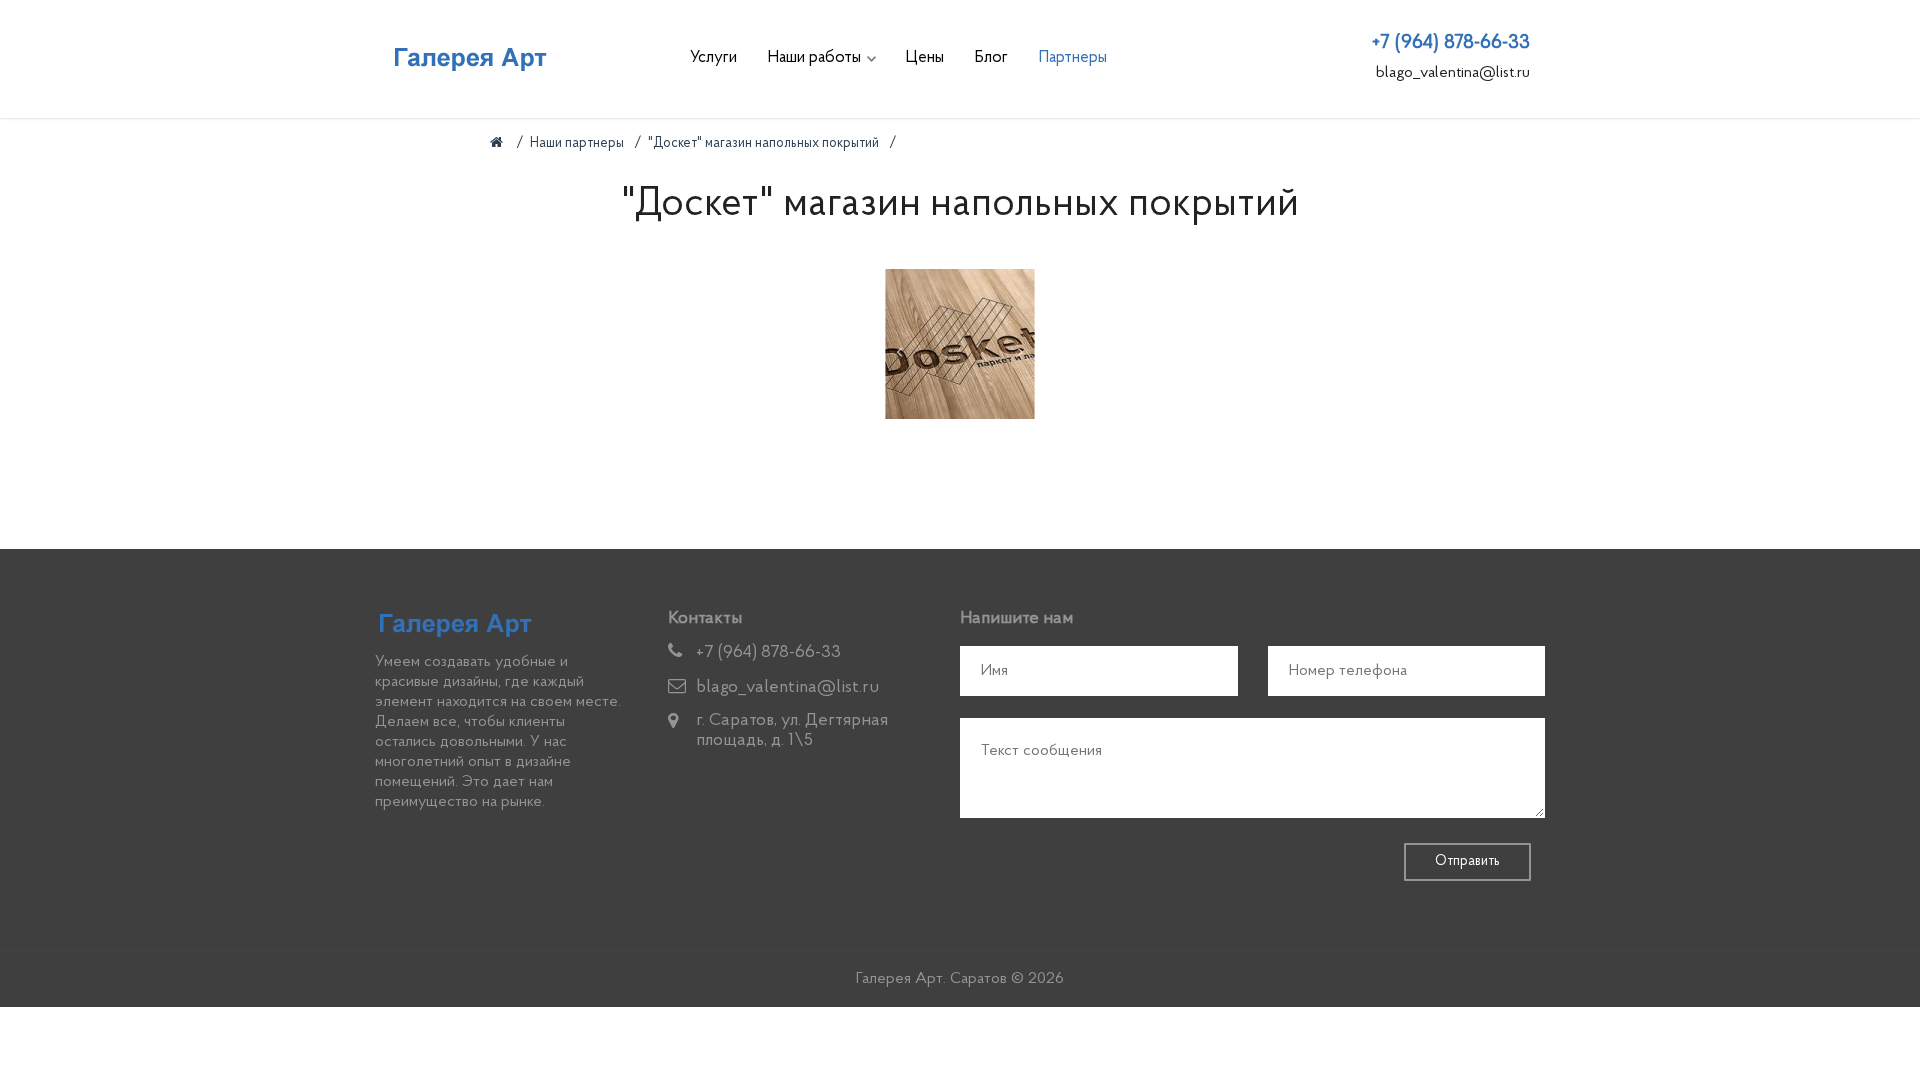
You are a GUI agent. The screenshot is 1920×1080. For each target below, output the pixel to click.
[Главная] (498, 144)
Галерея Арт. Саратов (931, 979)
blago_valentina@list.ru (1453, 73)
